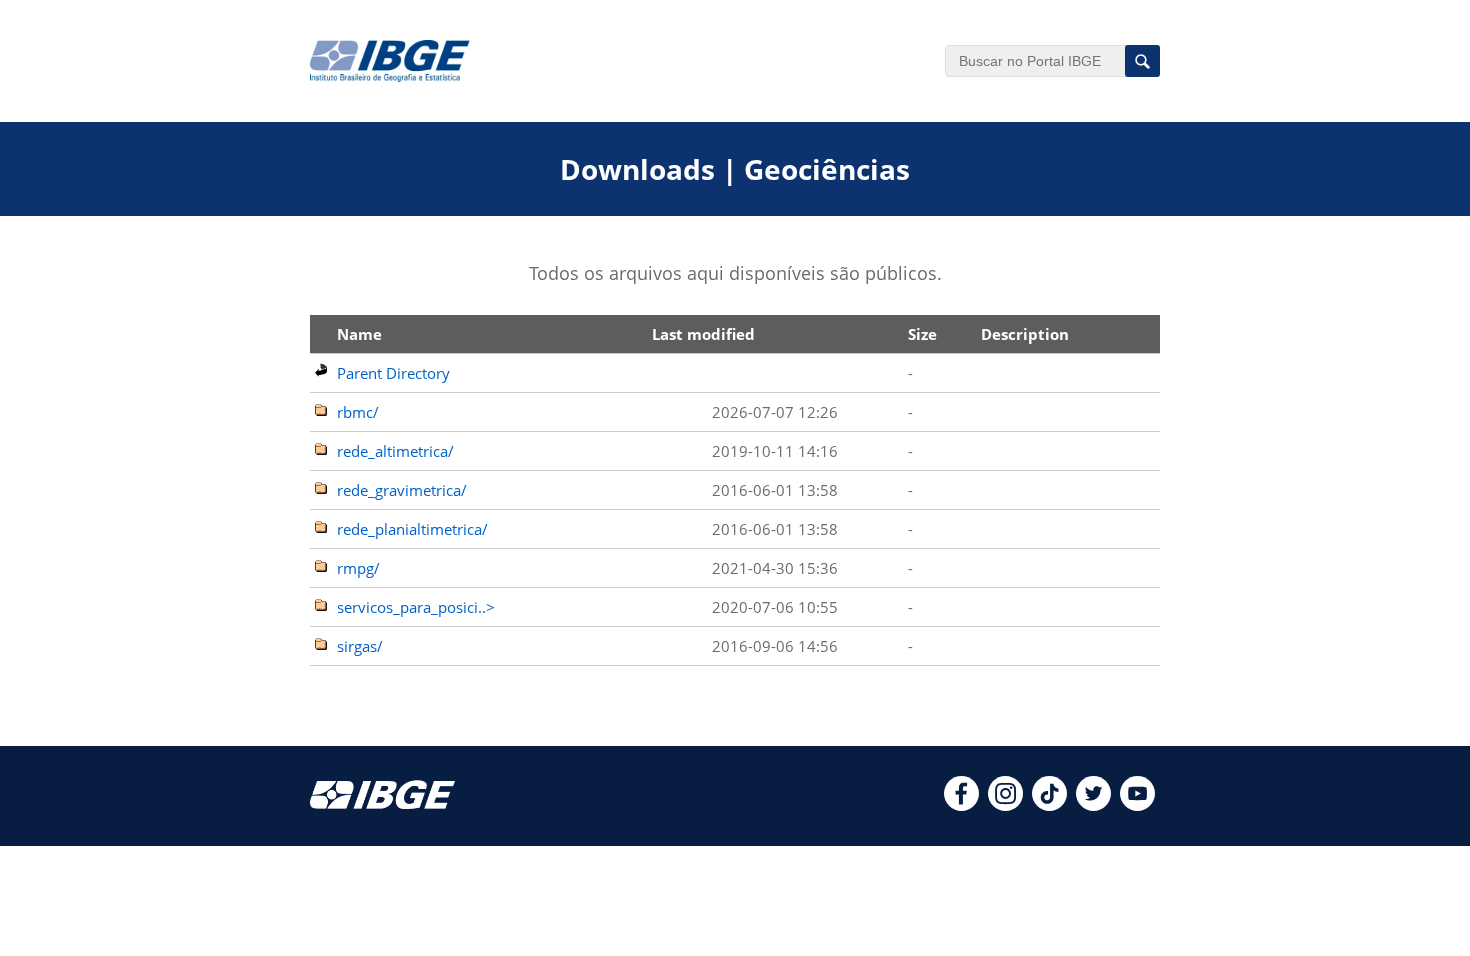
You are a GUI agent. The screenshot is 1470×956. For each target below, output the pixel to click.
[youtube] (1137, 805)
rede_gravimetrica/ (402, 490)
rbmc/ (358, 412)
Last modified (703, 334)
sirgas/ (360, 646)
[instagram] (1005, 805)
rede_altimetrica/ (395, 451)
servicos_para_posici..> (416, 607)
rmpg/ (358, 568)
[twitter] (1093, 805)
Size (922, 334)
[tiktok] (1049, 805)
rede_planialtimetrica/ (412, 529)
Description (1025, 334)
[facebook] (961, 805)
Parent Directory (393, 373)
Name (359, 334)
